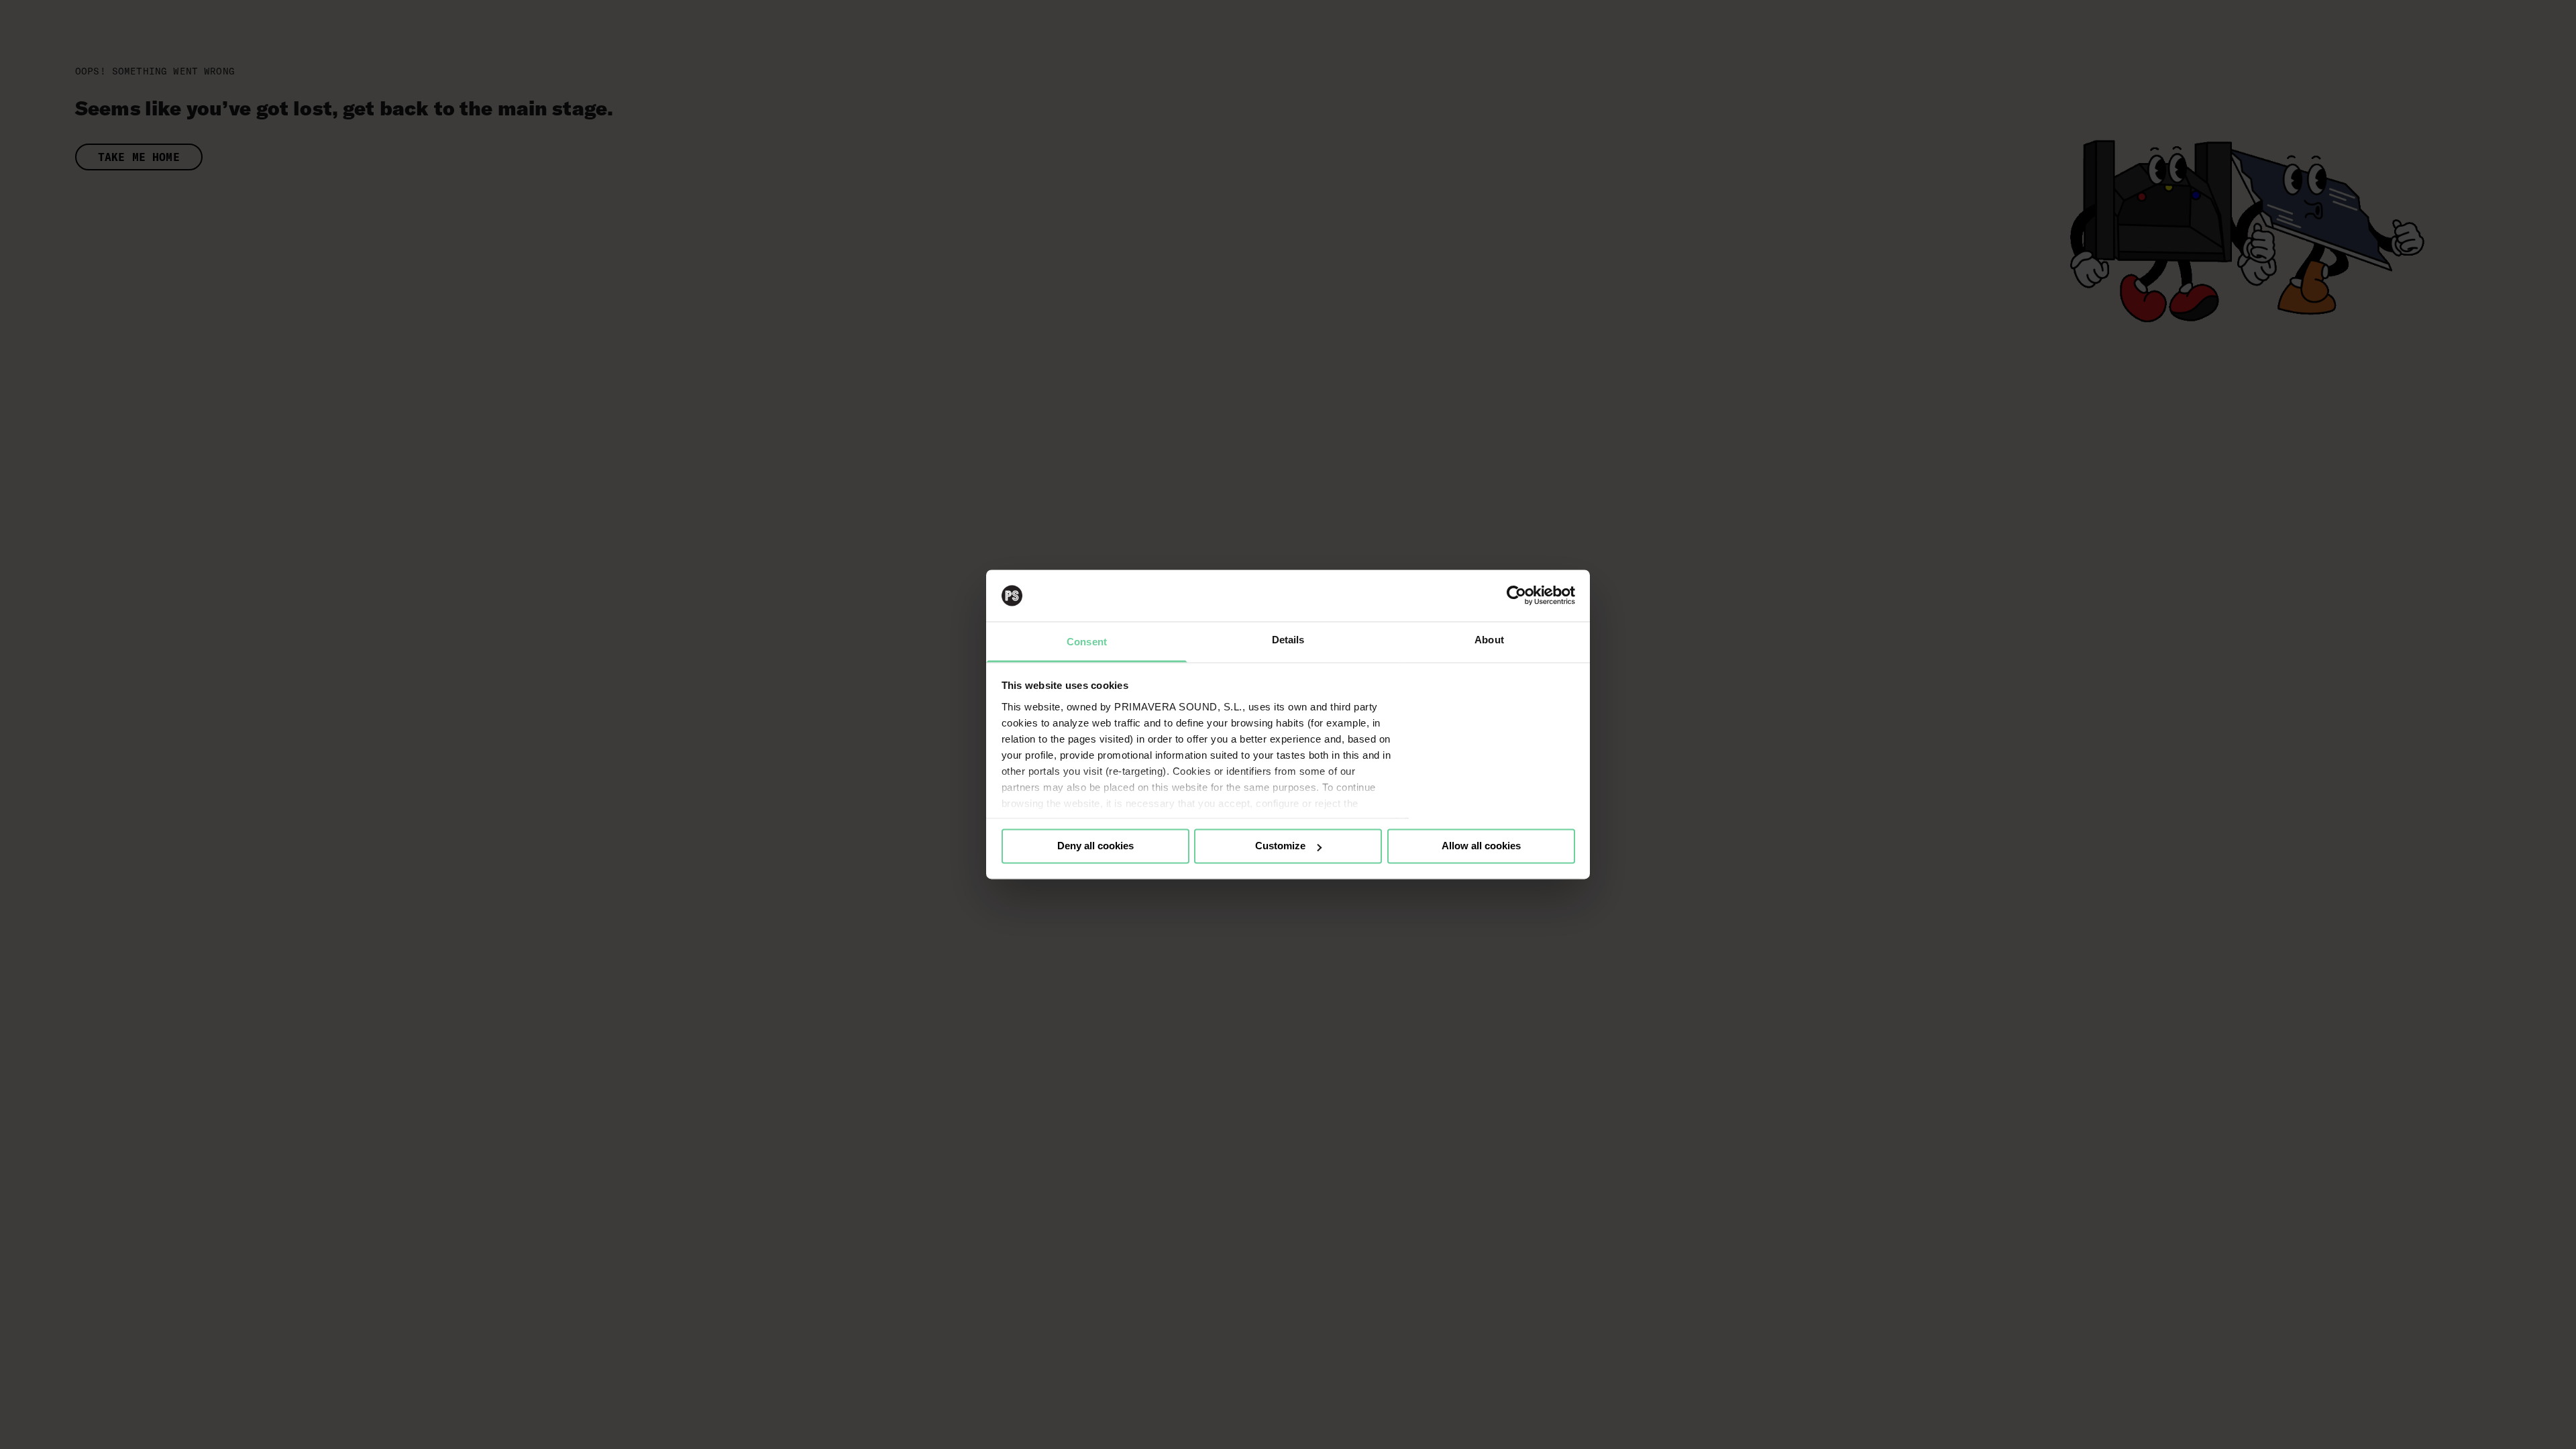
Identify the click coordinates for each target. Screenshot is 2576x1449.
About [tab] (1489, 640)
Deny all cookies (1095, 846)
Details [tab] (1288, 640)
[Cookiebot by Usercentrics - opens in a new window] (1516, 596)
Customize (1280, 846)
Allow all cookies (1481, 846)
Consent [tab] (1087, 642)
